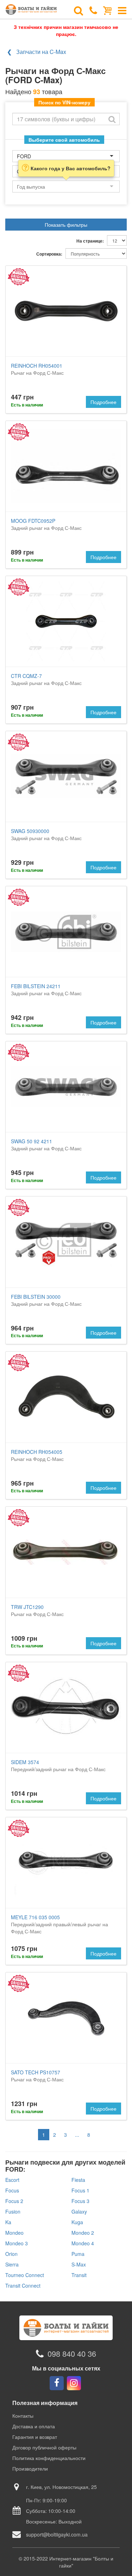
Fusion (13, 2211)
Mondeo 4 (83, 2243)
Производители (30, 2468)
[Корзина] (108, 10)
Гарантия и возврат (35, 2437)
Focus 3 (80, 2201)
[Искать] (112, 119)
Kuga (77, 2222)
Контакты (23, 2416)
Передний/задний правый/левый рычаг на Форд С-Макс (59, 1924)
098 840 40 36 (72, 2354)
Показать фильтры (66, 225)
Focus (12, 2190)
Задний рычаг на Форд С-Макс (46, 524)
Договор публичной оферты (44, 2447)
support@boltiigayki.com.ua (57, 2534)
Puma (78, 2254)
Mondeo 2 (83, 2233)
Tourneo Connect (25, 2275)
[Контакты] (93, 10)
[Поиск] (78, 10)
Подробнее (103, 402)
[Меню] (122, 10)
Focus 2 (14, 2201)
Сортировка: (49, 254)
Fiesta (78, 2180)
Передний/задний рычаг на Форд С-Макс (58, 1766)
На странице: (90, 241)
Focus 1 (80, 2190)
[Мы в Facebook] (57, 2383)
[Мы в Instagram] (74, 2383)
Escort (12, 2180)
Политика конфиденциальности (49, 2458)
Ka (8, 2222)
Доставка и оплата (34, 2426)
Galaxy (79, 2211)
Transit (79, 2275)
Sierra (12, 2264)
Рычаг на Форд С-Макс (37, 369)
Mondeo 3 (17, 2243)
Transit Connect (23, 2286)
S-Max (79, 2264)
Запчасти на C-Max (41, 52)
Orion (11, 2254)
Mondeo (14, 2233)
